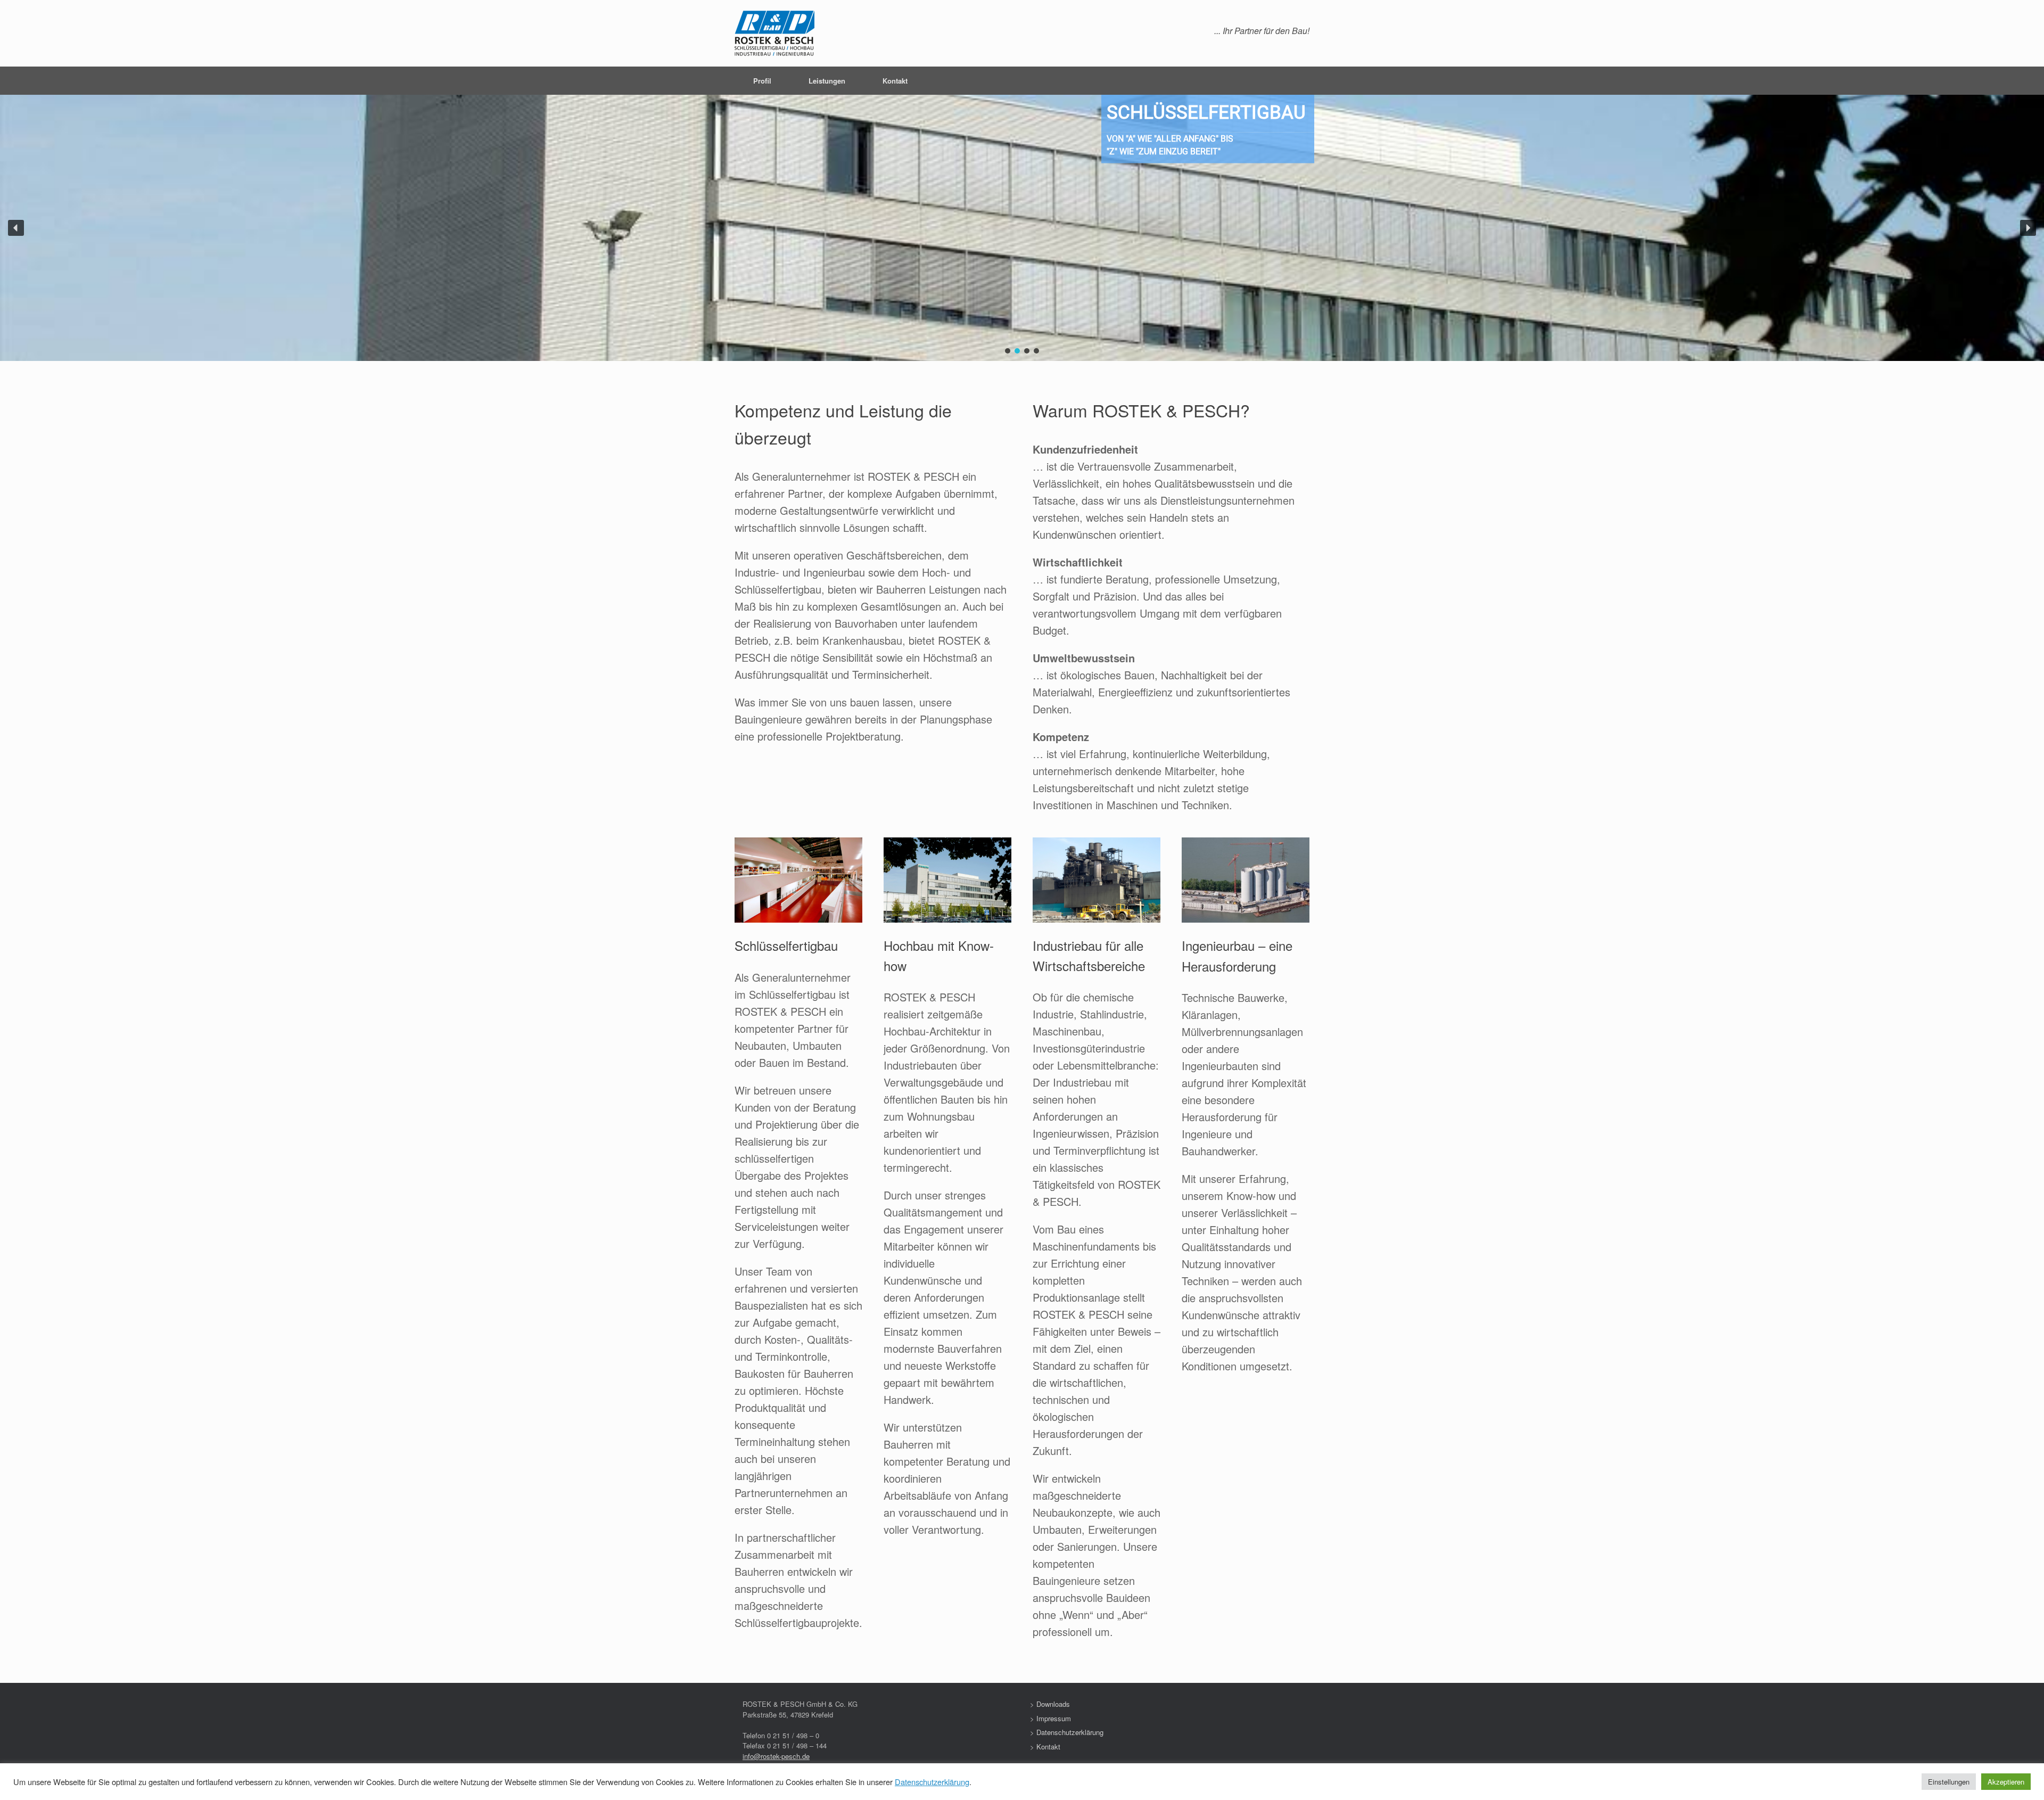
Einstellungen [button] (1949, 1782)
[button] (16, 228)
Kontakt (895, 81)
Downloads (1053, 1704)
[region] (1022, 228)
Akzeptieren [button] (2006, 1782)
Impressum (1054, 1718)
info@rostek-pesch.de (776, 1756)
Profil (762, 81)
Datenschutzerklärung (1070, 1732)
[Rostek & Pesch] (774, 33)
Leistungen (827, 81)
